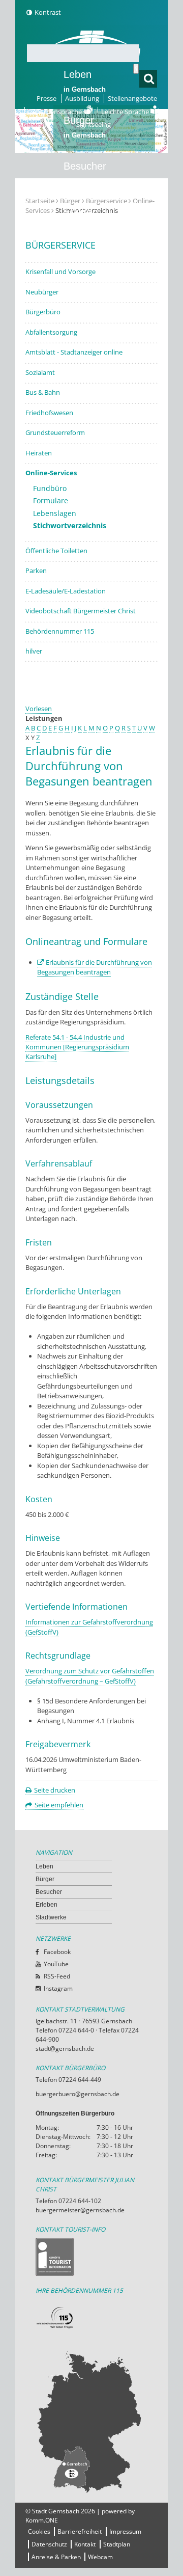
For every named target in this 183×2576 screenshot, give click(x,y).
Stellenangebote (132, 98)
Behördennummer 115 (60, 631)
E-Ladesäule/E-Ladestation (66, 591)
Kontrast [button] (48, 12)
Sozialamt (40, 372)
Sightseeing (94, 124)
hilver (34, 651)
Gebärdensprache (56, 112)
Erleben (85, 219)
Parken (36, 571)
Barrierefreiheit (80, 2531)
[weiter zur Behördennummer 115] (91, 2318)
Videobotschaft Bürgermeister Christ (81, 611)
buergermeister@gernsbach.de (80, 2210)
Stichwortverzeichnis (70, 525)
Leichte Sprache (126, 112)
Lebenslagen (55, 513)
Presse (47, 98)
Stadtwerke (89, 258)
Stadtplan (117, 2544)
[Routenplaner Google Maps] (91, 2422)
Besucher (85, 173)
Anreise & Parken (56, 2557)
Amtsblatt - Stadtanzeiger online (74, 352)
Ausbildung (82, 98)
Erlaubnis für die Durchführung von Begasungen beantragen (95, 967)
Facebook (57, 1952)
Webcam (100, 2557)
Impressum (125, 2531)
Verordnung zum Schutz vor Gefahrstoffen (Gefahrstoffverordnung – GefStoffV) (90, 1676)
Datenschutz (49, 2544)
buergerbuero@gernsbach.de (78, 2094)
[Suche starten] (136, 69)
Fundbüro (50, 488)
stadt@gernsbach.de (65, 2049)
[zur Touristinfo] (91, 2257)
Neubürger (42, 292)
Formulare (51, 500)
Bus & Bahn (43, 392)
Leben (85, 81)
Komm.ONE (42, 2520)
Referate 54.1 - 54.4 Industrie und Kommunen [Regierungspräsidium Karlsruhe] (77, 1047)
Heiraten (39, 453)
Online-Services (51, 473)
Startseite (40, 201)
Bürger (45, 1879)
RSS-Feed (57, 1976)
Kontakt (85, 2544)
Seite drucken (55, 1790)
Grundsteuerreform (55, 432)
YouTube (56, 1964)
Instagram (58, 1988)
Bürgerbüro (43, 312)
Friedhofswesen (49, 413)
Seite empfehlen (59, 1805)
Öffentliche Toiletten (56, 551)
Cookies (39, 2531)
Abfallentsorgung (51, 332)
